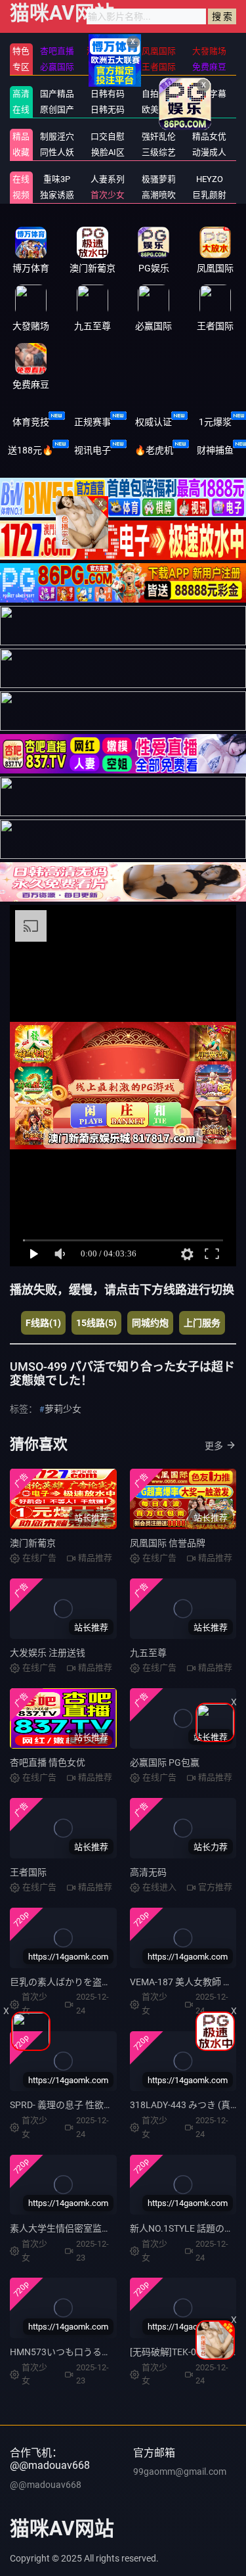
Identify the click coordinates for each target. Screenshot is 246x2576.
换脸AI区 (108, 152)
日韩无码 (108, 109)
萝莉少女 (63, 1409)
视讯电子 (92, 450)
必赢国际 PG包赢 (165, 1762)
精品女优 (209, 136)
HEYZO (210, 179)
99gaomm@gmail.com (180, 2472)
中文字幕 (209, 94)
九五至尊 (148, 1653)
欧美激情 (159, 109)
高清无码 (148, 1872)
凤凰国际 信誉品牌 (168, 1543)
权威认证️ (154, 422)
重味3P (57, 179)
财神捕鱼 (215, 450)
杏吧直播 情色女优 (48, 1762)
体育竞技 (31, 422)
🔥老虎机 (154, 450)
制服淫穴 (57, 136)
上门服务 (202, 1323)
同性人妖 (57, 152)
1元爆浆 (215, 422)
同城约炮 (150, 1323)
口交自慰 (108, 136)
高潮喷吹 (159, 195)
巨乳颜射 (209, 195)
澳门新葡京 (33, 1543)
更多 (214, 1446)
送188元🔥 (31, 450)
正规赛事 (92, 422)
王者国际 (28, 1872)
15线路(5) (96, 1323)
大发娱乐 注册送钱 (48, 1653)
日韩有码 (108, 94)
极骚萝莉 (159, 179)
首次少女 (108, 195)
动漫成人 (209, 152)
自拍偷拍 (159, 94)
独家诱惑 (57, 195)
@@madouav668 (46, 2485)
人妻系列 (108, 179)
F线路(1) (43, 1323)
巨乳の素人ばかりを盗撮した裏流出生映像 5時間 (110, 1982)
